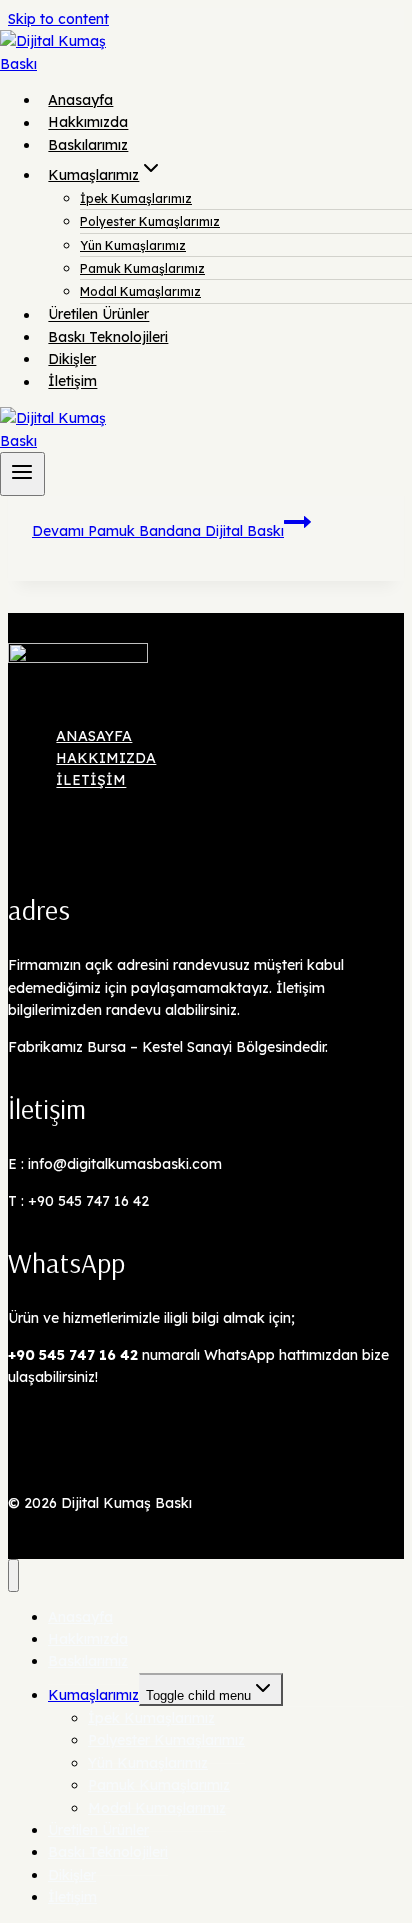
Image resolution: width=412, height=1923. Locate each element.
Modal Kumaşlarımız (140, 291)
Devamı (158, 531)
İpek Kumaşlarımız (136, 198)
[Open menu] (22, 474)
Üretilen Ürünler (98, 315)
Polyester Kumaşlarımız (150, 221)
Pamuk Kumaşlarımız (142, 268)
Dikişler (72, 359)
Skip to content (58, 19)
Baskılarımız (88, 145)
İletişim (72, 382)
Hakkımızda (88, 123)
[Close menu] (13, 1575)
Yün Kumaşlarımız (133, 245)
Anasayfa (80, 100)
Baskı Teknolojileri (108, 337)
